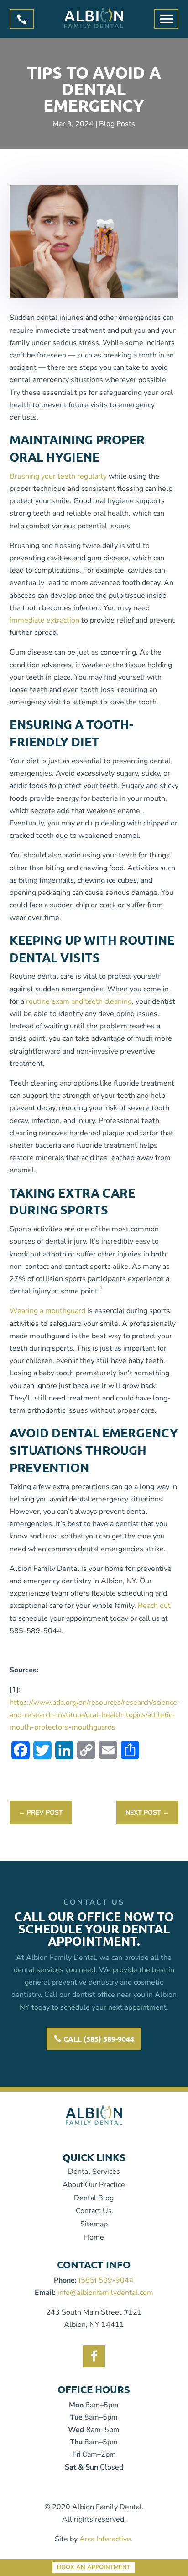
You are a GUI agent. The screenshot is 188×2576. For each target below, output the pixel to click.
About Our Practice (94, 2185)
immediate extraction (44, 620)
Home (94, 2237)
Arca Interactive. (106, 2539)
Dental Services (94, 2172)
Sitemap (94, 2224)
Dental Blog (94, 2198)
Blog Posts (117, 124)
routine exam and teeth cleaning (79, 1001)
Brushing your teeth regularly (58, 476)
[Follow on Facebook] (94, 2356)
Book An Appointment (94, 2568)
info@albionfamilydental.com (105, 2293)
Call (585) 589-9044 (99, 2039)
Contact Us (94, 2211)
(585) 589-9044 (106, 2280)
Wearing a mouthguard (47, 1311)
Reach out (154, 1606)
